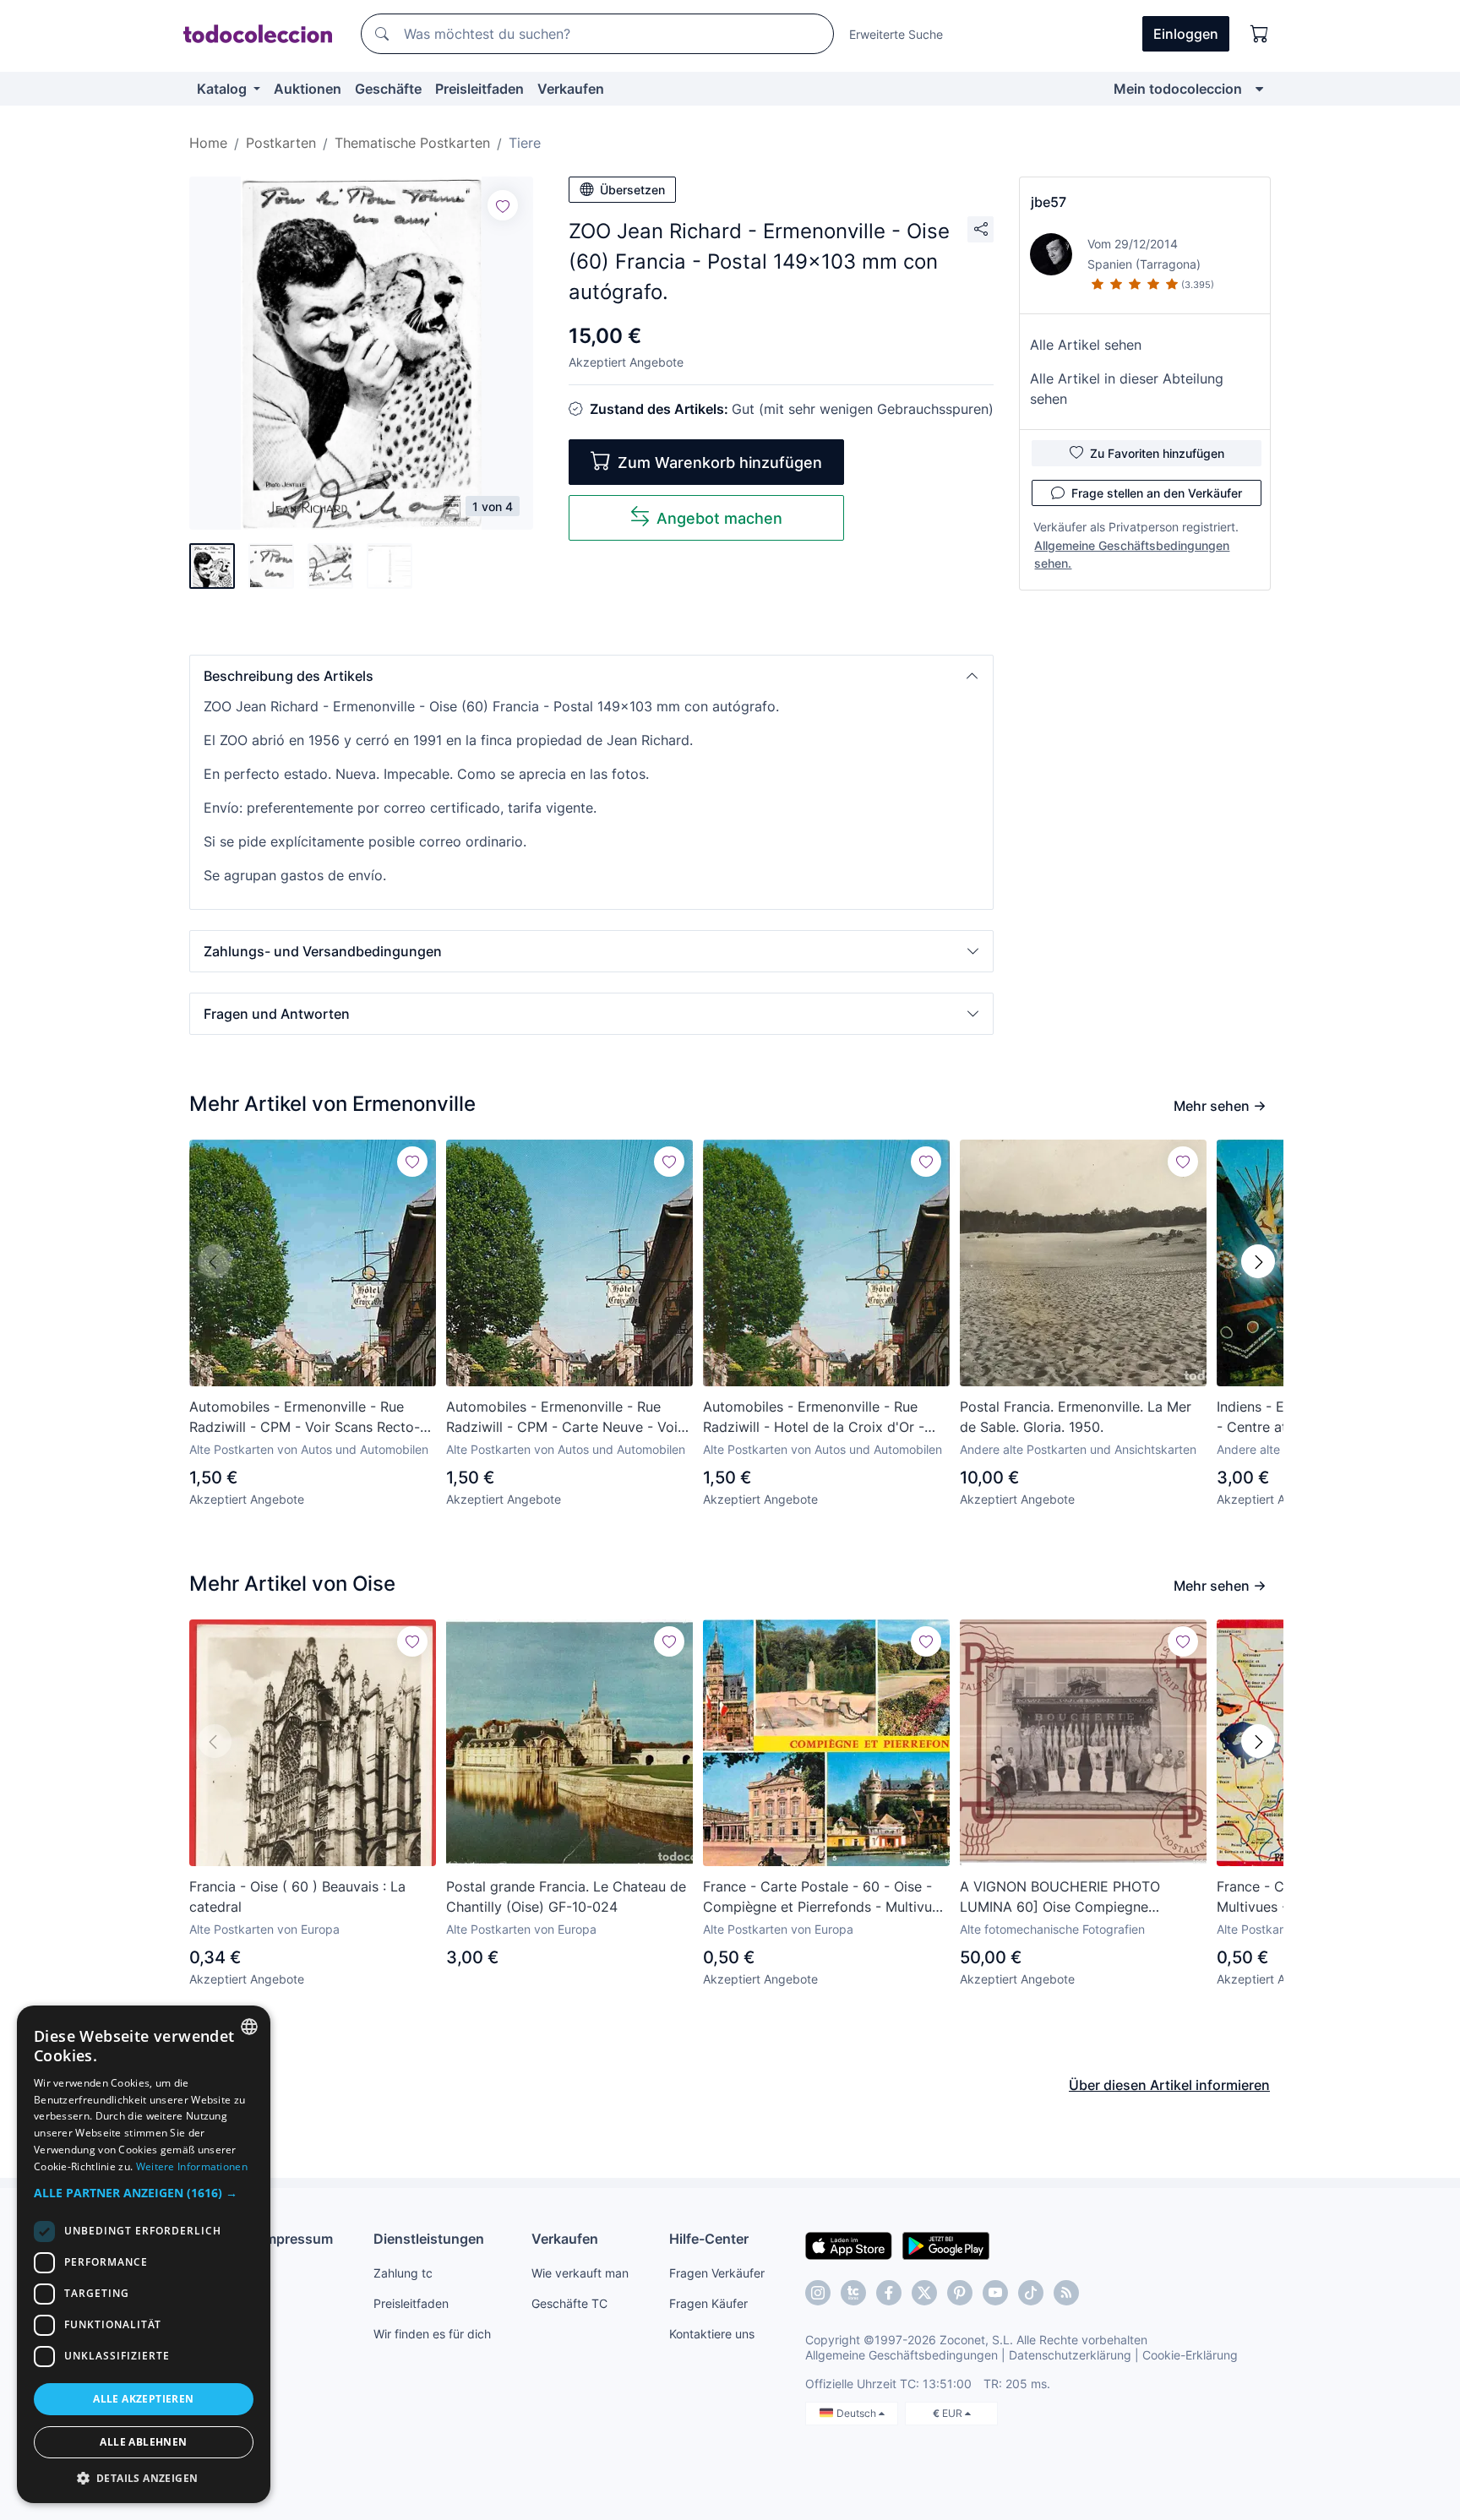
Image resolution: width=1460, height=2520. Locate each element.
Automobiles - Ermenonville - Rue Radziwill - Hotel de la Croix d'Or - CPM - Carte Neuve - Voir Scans (814, 1418)
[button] (591, 676)
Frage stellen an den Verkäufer (1157, 493)
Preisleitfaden (479, 89)
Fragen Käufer (708, 2303)
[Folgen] (503, 205)
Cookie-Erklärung (1190, 2355)
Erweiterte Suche (896, 34)
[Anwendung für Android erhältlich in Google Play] (946, 2245)
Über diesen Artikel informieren (1169, 2085)
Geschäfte (388, 89)
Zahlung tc (403, 2273)
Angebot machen (719, 518)
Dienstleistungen (429, 2239)
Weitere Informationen (192, 2166)
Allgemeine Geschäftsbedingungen (902, 2355)
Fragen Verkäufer (717, 2273)
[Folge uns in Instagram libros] (853, 2293)
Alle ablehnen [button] (143, 2442)
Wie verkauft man (580, 2273)
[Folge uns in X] (924, 2293)
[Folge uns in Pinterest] (960, 2293)
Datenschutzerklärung (1070, 2355)
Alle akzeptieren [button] (143, 2399)
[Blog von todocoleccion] (1066, 2293)
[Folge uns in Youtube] (995, 2293)
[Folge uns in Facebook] (889, 2293)
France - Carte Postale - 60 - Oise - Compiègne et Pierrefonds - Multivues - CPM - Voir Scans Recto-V (825, 1897)
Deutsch (858, 2413)
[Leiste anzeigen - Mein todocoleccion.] (1259, 89)
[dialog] (144, 2254)
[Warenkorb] (1260, 34)
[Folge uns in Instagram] (818, 2293)
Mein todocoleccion (1178, 89)
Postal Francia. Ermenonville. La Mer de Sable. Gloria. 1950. (1076, 1417)
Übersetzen (632, 190)
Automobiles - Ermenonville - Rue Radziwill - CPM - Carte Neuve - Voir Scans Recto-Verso (564, 1418)
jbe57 (1049, 202)
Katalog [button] (223, 89)
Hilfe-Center (709, 2239)
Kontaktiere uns (712, 2334)
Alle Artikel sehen (1086, 345)
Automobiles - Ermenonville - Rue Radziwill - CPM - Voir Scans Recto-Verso (305, 1418)
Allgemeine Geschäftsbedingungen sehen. (1132, 554)
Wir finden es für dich (432, 2334)
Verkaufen (571, 89)
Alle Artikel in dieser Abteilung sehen (1127, 389)
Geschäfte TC (569, 2303)
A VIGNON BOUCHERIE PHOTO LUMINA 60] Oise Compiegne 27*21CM (1060, 1897)
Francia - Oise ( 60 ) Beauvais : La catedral (297, 1897)
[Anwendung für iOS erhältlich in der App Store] (849, 2245)
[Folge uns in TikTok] (1031, 2293)
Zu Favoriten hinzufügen (1157, 453)
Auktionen (308, 89)
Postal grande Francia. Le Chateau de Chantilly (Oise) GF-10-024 (566, 1897)
